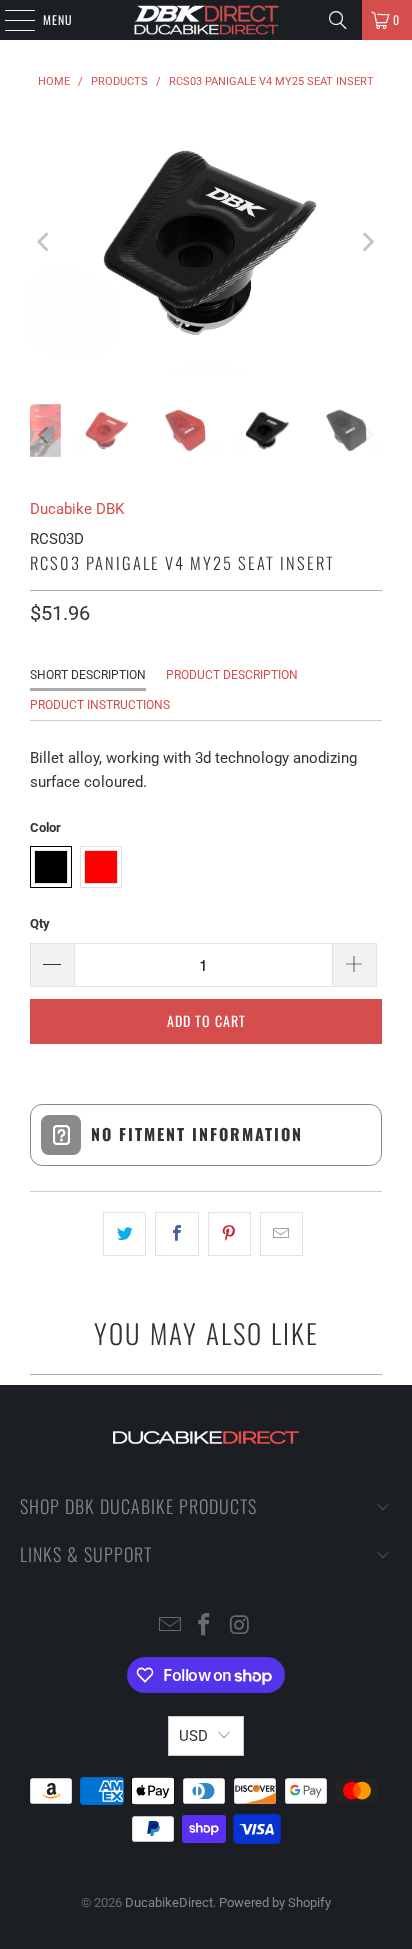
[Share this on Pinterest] (229, 1234)
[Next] (367, 242)
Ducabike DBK (77, 509)
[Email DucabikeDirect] (170, 1626)
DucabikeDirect (169, 1902)
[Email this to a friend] (281, 1234)
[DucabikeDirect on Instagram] (240, 1626)
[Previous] (45, 242)
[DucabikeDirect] (206, 20)
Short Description (88, 675)
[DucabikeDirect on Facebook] (205, 1626)
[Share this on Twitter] (124, 1234)
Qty (40, 923)
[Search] (338, 20)
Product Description (232, 675)
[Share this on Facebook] (176, 1234)
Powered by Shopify (275, 1902)
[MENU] (9, 20)
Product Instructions (100, 705)
